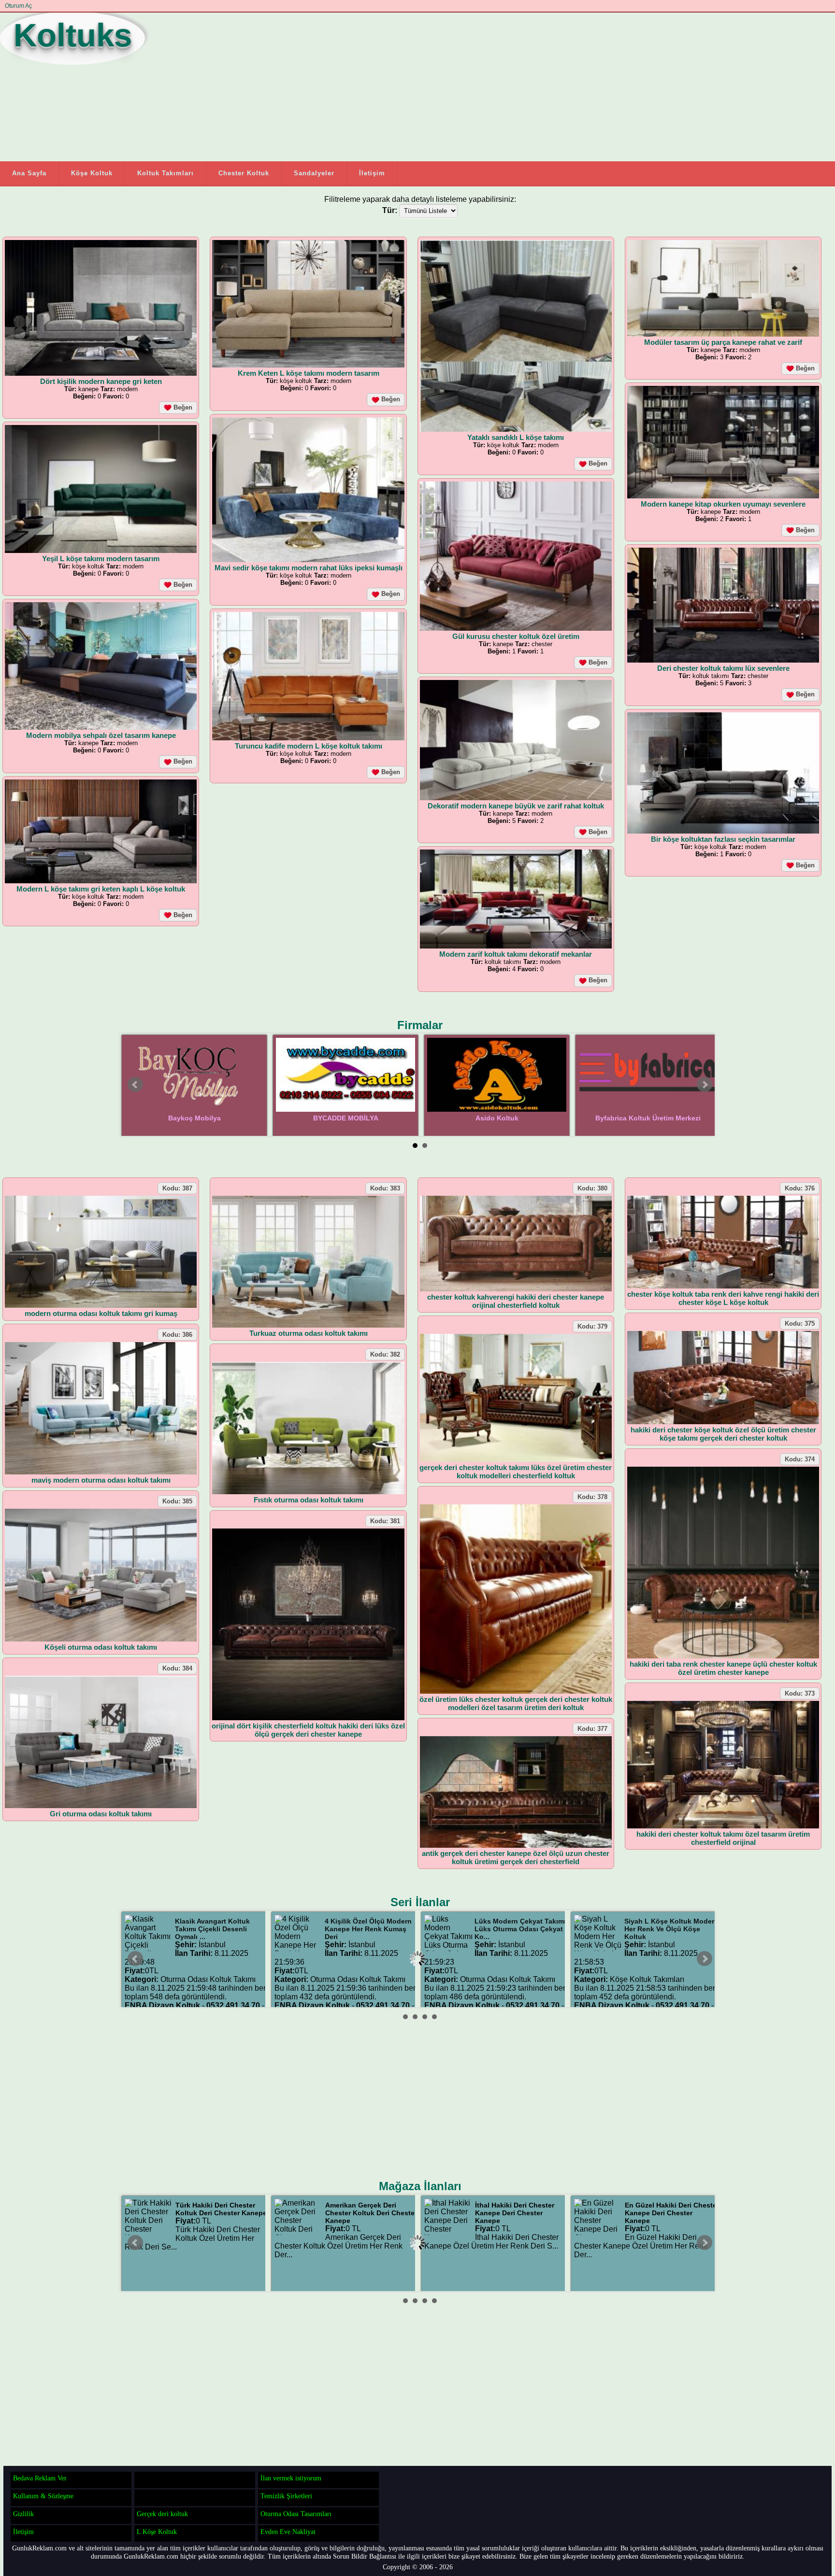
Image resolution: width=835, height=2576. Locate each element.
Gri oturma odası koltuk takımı (101, 1814)
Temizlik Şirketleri (286, 2496)
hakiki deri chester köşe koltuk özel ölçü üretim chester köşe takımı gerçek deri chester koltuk (723, 1434)
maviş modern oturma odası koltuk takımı (101, 1480)
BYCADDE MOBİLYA (346, 1118)
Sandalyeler (314, 173)
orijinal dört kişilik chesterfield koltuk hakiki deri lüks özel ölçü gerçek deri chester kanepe (308, 1730)
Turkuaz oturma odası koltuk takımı (309, 1333)
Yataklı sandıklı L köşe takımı (516, 437)
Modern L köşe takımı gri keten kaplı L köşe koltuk (101, 889)
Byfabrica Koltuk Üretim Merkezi (648, 1118)
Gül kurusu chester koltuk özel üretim (516, 636)
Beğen (182, 407)
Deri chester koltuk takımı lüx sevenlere (723, 668)
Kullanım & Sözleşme (43, 2496)
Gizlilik (23, 2514)
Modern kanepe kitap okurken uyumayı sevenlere (723, 504)
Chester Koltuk (244, 173)
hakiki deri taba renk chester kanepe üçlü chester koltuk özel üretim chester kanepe (723, 1668)
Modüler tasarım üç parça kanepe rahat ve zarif (723, 342)
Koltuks (73, 35)
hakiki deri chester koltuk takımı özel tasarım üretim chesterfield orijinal (723, 1838)
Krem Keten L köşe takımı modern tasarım (309, 373)
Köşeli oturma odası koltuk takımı (101, 1647)
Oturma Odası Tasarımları (296, 2514)
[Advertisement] (370, 86)
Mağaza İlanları (420, 2186)
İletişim (372, 173)
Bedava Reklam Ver (40, 2478)
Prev (135, 1085)
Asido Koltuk (497, 1118)
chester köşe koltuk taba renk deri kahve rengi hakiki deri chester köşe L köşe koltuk (723, 1298)
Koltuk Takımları (166, 173)
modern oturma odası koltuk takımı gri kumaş (101, 1313)
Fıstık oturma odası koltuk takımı (309, 1500)
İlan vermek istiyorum (291, 2478)
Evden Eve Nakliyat (288, 2532)
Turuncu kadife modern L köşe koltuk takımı (309, 746)
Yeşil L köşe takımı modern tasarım (101, 559)
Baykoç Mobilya (194, 1118)
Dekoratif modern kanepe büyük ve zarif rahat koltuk (516, 806)
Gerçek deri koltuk (162, 2514)
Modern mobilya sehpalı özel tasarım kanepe (101, 735)
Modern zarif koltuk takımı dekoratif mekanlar (516, 954)
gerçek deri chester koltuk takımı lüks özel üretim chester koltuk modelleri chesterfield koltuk (516, 1472)
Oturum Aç (18, 6)
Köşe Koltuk (92, 173)
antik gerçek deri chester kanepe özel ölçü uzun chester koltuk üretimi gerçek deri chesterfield (516, 1857)
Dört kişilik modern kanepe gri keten (101, 381)
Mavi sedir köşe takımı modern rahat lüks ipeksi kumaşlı (309, 568)
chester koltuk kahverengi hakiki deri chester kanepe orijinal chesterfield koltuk (516, 1301)
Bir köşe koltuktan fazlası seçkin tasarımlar (723, 839)
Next (705, 1085)
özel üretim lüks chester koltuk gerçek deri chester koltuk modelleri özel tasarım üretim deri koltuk (516, 1703)
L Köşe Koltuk (157, 2532)
